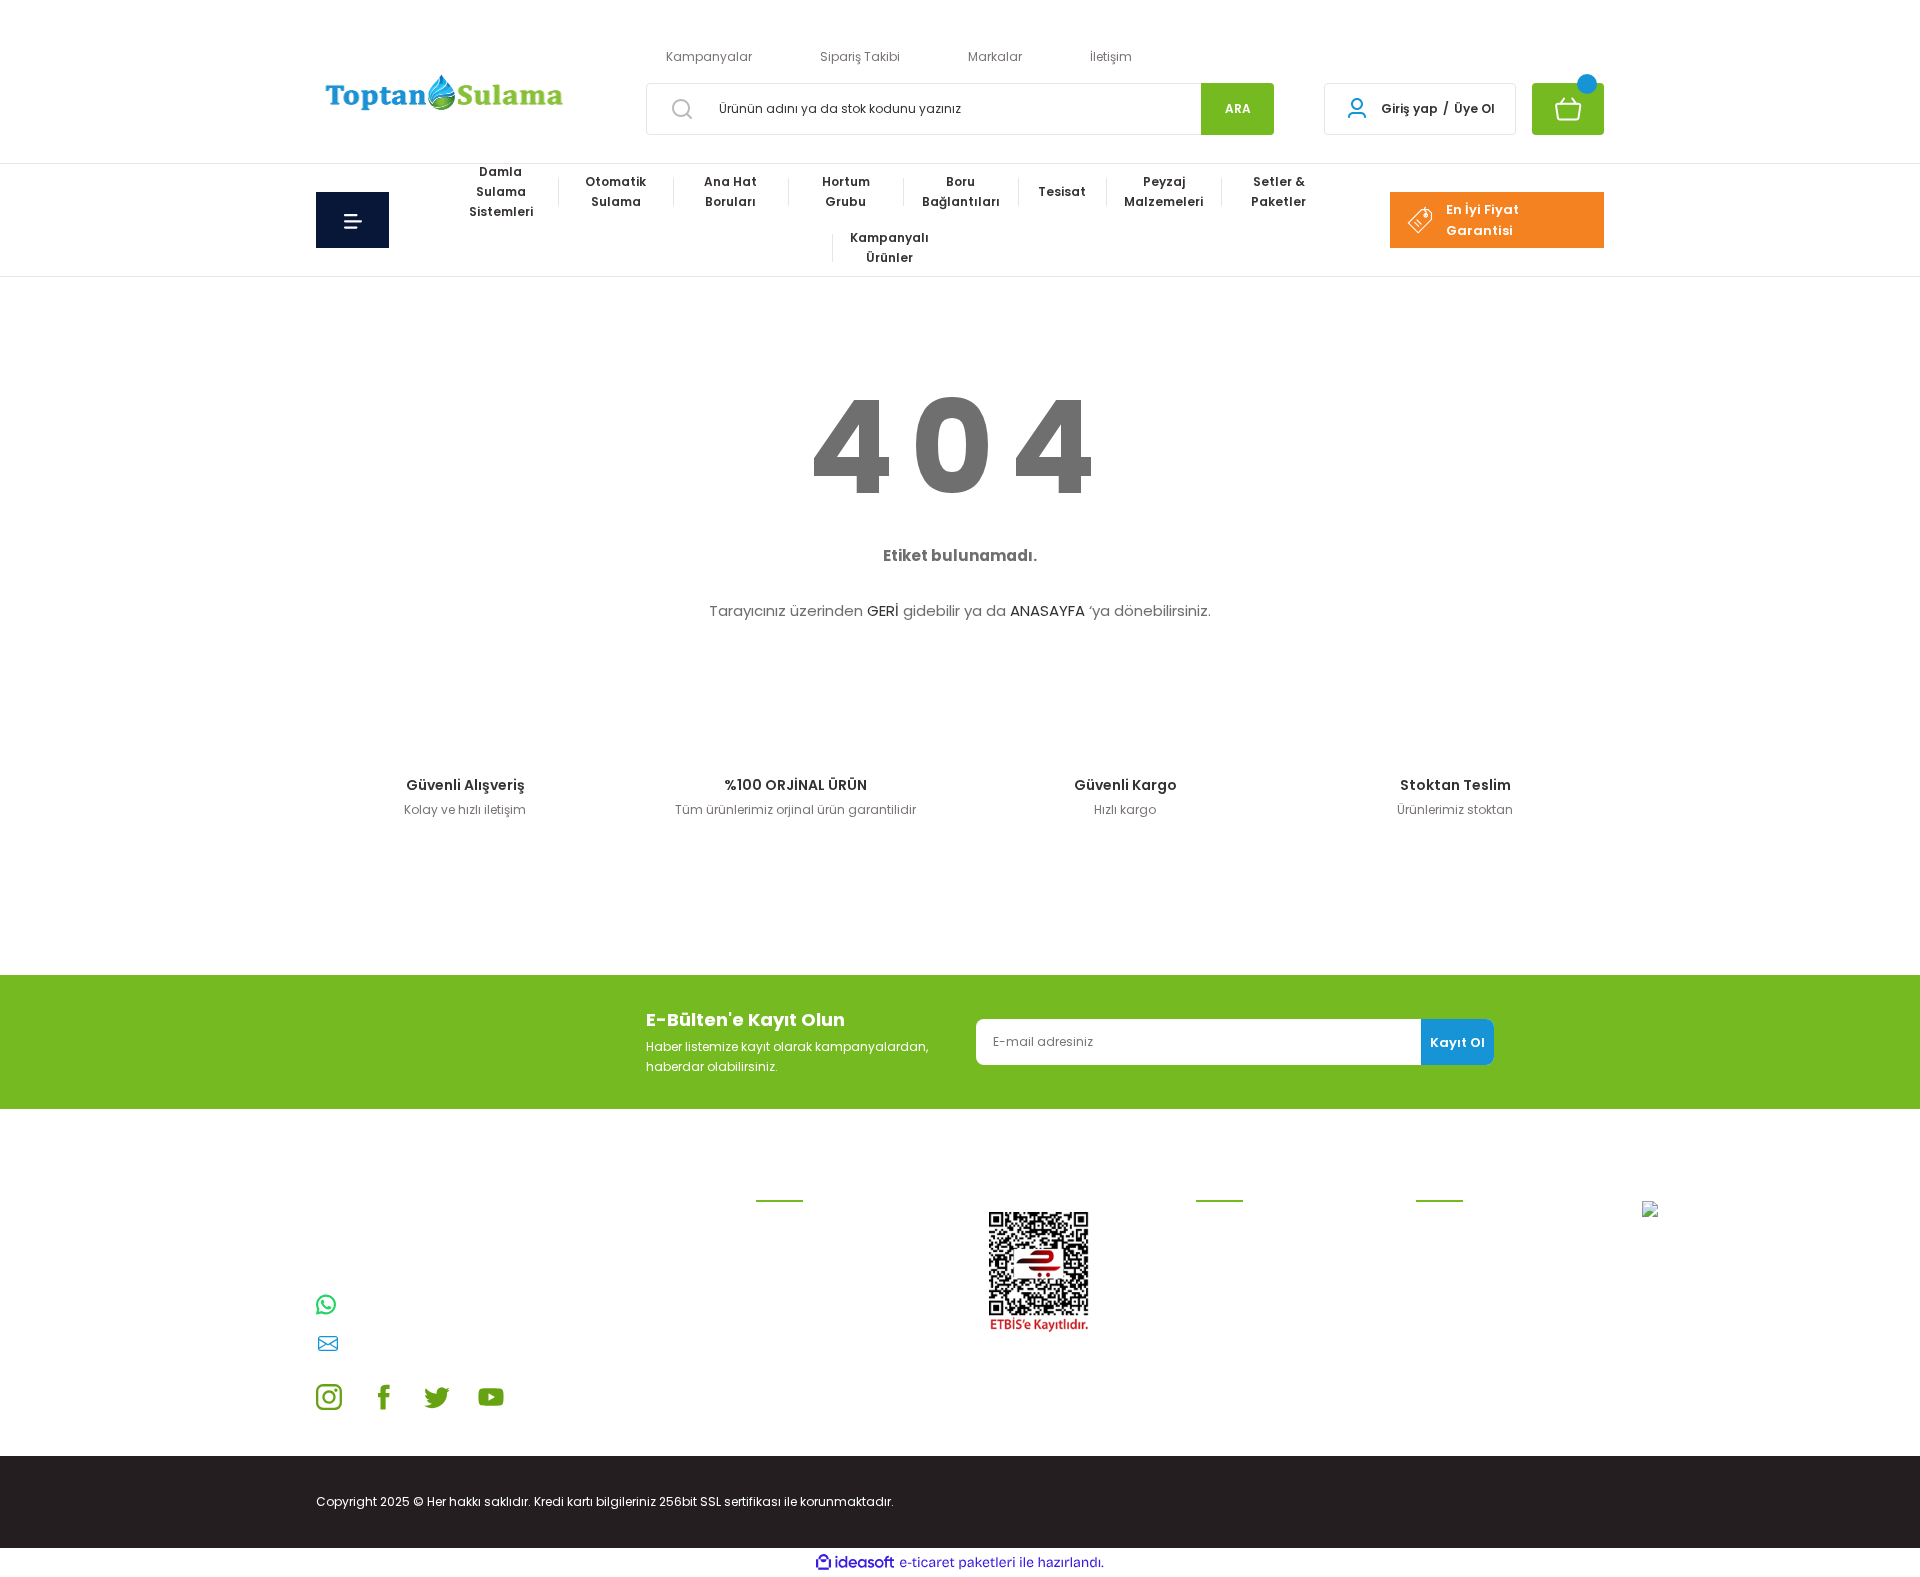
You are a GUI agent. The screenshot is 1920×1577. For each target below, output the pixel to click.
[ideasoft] (855, 1562)
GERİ (883, 610)
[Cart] (1568, 109)
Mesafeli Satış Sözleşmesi (1273, 1253)
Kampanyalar (709, 56)
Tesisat (778, 1381)
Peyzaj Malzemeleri (812, 1413)
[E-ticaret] (957, 1563)
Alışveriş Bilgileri (1242, 1221)
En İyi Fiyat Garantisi (1482, 220)
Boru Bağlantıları (807, 1349)
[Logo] (441, 94)
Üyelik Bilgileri (1456, 1253)
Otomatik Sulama (810, 1253)
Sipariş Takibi (860, 56)
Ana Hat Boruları (805, 1285)
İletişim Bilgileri (1460, 1221)
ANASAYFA (1047, 610)
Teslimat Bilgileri (1245, 1349)
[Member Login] (1357, 109)
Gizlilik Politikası (1242, 1285)
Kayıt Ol (1457, 1042)
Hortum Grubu (799, 1317)
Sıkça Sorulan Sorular (1482, 1337)
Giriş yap (1409, 108)
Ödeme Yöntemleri (1252, 1317)
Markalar (995, 56)
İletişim (1111, 56)
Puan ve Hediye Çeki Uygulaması (1476, 1295)
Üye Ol (1474, 108)
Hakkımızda (1452, 1369)
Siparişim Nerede (1247, 1381)
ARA (1238, 108)
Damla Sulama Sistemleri (834, 1221)
